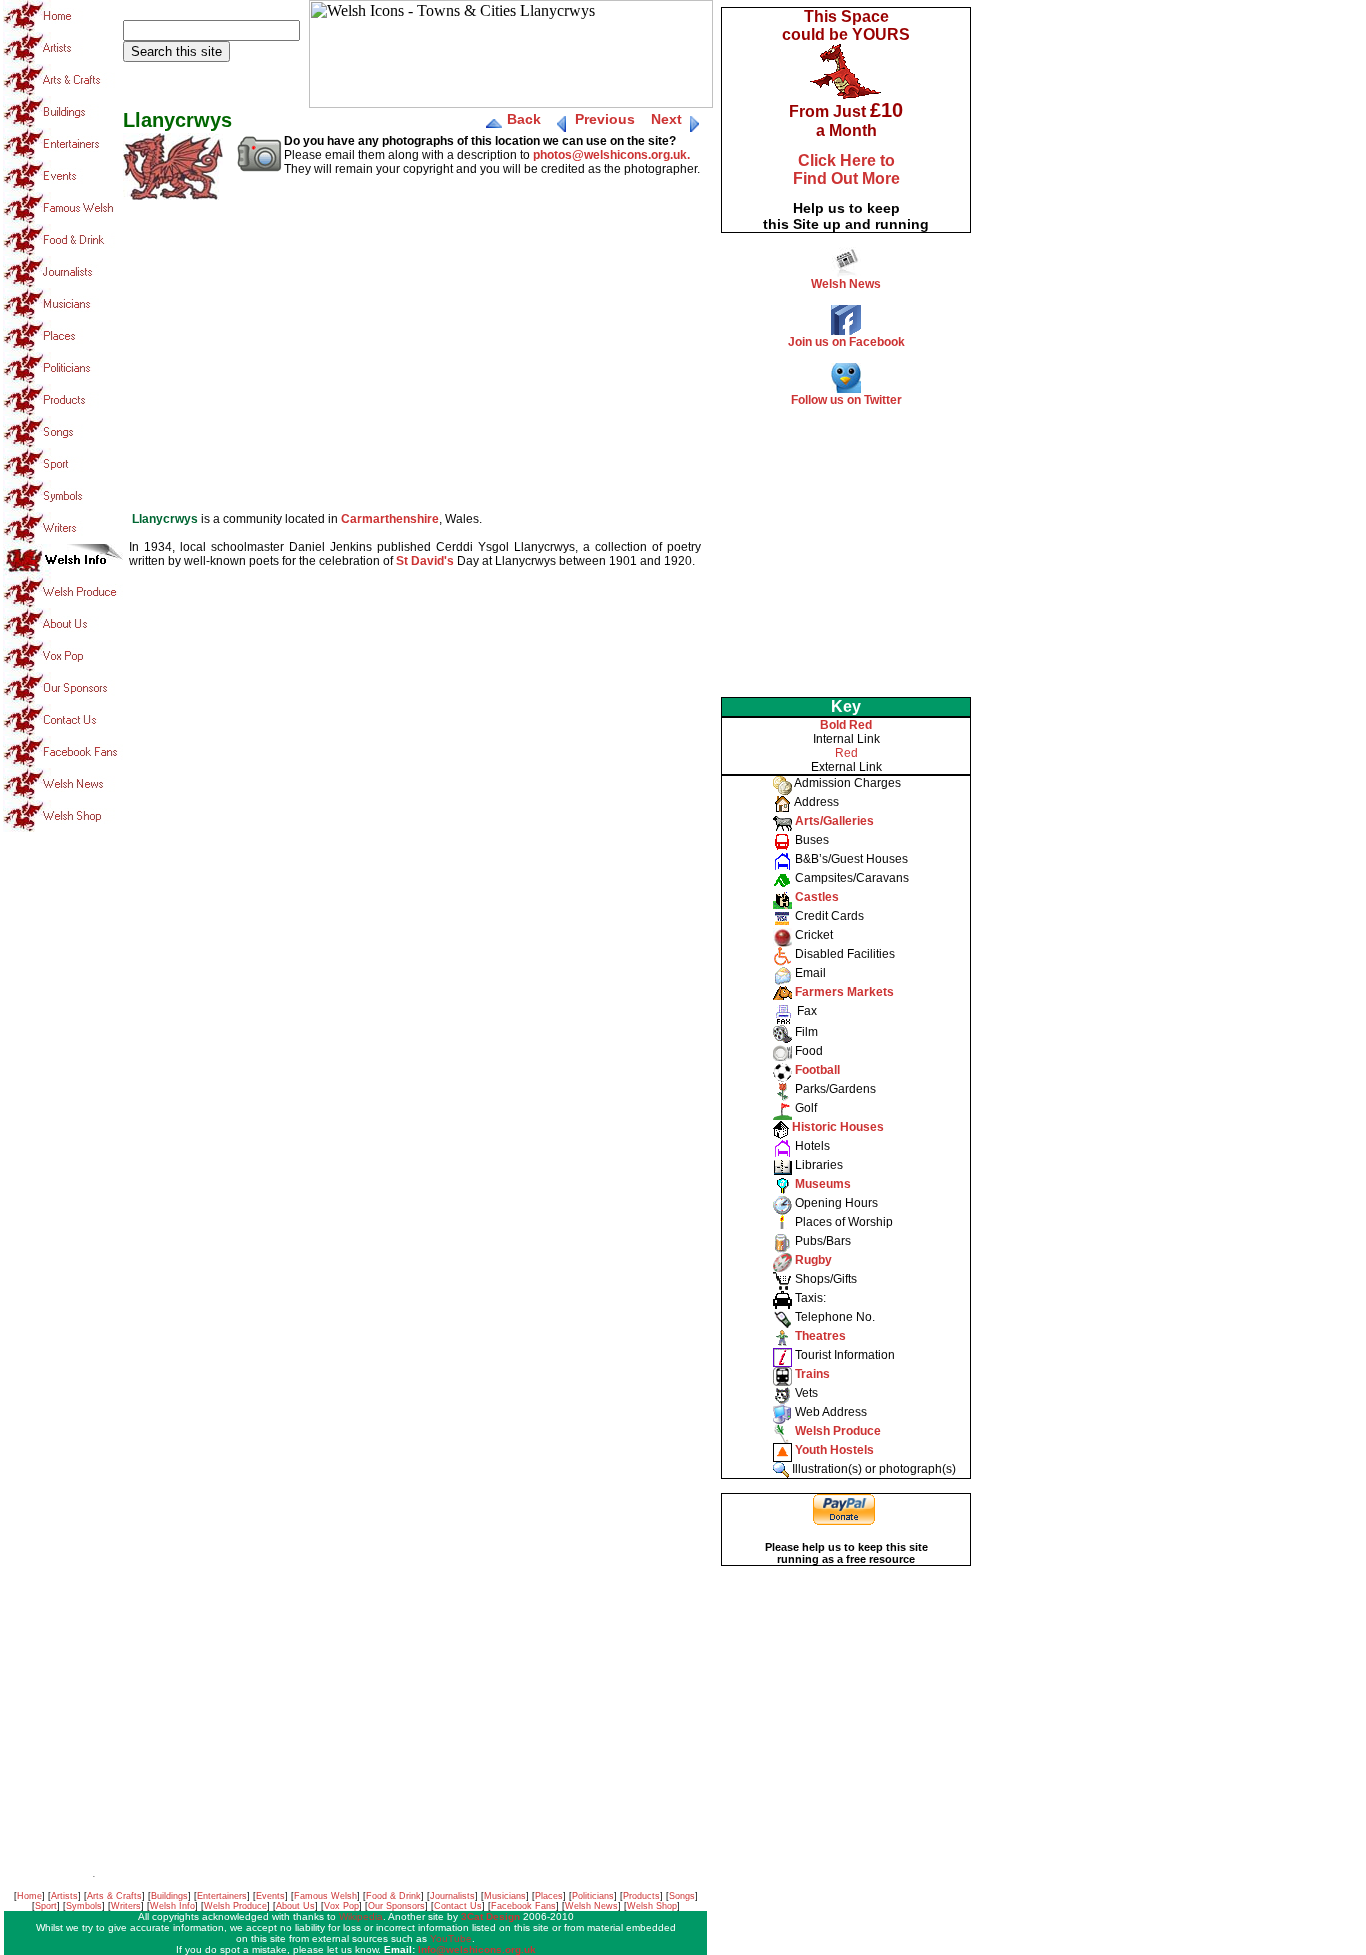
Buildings (169, 1896)
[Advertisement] (846, 546)
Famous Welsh (325, 1896)
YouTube (451, 1938)
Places (549, 1896)
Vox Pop (341, 1906)
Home (29, 1896)
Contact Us (458, 1906)
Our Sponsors (396, 1906)
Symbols (84, 1906)
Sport (46, 1906)
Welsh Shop (652, 1906)
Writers (126, 1906)
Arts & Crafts (114, 1896)
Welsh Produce (235, 1906)
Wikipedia (361, 1916)
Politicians (593, 1896)
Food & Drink (393, 1896)
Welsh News (591, 1906)
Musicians (505, 1896)
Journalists (452, 1896)
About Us (295, 1906)
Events (270, 1896)
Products (641, 1896)
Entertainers (222, 1896)
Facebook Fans (523, 1906)
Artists (64, 1896)
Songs (682, 1896)
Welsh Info (172, 1906)
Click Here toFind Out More (846, 169)
